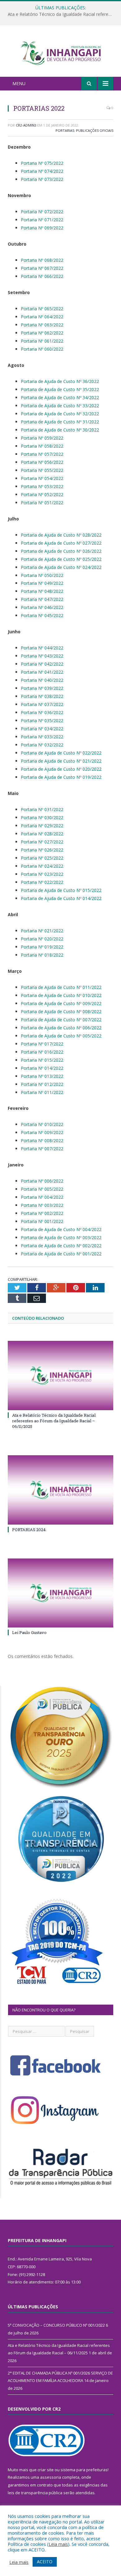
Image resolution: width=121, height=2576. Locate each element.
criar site (46, 2470)
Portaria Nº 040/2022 (42, 680)
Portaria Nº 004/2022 (42, 1197)
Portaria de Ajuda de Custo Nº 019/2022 (61, 777)
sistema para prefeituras (84, 2470)
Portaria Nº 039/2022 (42, 688)
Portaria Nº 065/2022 (42, 309)
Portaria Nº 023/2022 (42, 874)
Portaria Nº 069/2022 (42, 228)
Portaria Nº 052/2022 (42, 494)
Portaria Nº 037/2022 (42, 704)
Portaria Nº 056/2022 (42, 462)
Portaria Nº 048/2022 (42, 591)
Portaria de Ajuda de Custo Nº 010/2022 (61, 995)
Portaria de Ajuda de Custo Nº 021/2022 (61, 761)
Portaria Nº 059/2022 (42, 438)
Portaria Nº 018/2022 (42, 955)
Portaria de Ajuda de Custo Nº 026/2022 (61, 551)
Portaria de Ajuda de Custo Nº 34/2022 (60, 397)
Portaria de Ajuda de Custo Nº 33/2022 (60, 406)
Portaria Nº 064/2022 (42, 317)
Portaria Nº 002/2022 (42, 1213)
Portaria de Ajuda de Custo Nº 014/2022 (61, 898)
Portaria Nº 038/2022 (42, 696)
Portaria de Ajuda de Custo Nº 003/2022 (61, 1237)
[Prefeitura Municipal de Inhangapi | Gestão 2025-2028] (60, 52)
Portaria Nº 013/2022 (42, 1076)
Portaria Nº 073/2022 (42, 179)
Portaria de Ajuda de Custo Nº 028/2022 (61, 535)
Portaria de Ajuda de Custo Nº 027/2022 (61, 543)
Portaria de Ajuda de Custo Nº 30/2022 (60, 430)
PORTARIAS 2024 (29, 1530)
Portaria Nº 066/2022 (42, 276)
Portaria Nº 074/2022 (42, 171)
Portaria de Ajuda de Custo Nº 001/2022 (61, 1254)
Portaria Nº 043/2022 (42, 656)
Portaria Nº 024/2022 (42, 866)
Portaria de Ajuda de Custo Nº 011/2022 (61, 987)
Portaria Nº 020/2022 (42, 939)
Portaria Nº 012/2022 (42, 1084)
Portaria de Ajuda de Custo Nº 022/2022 (61, 753)
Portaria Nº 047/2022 (42, 599)
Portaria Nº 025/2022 (42, 858)
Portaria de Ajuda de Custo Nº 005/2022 (61, 1036)
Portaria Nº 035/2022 (42, 720)
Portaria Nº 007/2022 (42, 1149)
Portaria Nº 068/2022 (42, 260)
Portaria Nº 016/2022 (42, 1052)
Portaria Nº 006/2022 (42, 1181)
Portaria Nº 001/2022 (42, 1221)
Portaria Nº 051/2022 (42, 503)
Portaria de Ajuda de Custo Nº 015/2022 (61, 890)
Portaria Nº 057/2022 (42, 454)
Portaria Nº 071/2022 (42, 220)
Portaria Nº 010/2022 (42, 1124)
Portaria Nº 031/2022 (42, 809)
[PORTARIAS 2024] (60, 1490)
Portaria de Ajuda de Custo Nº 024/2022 (61, 567)
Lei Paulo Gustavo (29, 1632)
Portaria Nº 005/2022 (42, 1189)
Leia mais (58, 2544)
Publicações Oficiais (95, 130)
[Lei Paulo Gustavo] (60, 1593)
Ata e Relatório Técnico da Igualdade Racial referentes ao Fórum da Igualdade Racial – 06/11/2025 (62, 14)
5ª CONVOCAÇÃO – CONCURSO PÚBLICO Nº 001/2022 (56, 2325)
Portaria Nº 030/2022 (42, 817)
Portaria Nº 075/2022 (42, 163)
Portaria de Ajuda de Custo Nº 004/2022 (61, 1229)
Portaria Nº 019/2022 (42, 947)
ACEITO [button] (45, 2562)
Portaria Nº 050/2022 (42, 575)
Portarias (65, 130)
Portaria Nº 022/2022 (42, 882)
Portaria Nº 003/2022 (42, 1205)
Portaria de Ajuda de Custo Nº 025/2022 (61, 559)
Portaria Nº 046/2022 (42, 607)
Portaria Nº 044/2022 (42, 648)
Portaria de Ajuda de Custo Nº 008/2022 (61, 1011)
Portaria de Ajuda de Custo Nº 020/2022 (61, 769)
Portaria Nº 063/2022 (42, 325)
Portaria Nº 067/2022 (42, 268)
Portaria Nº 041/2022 (42, 672)
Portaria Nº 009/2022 (42, 1132)
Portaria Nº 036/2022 (42, 712)
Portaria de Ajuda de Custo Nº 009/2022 (61, 1003)
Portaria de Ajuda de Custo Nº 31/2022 (60, 422)
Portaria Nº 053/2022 (42, 486)
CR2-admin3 (26, 125)
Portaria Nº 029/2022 (42, 826)
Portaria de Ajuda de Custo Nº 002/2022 (61, 1246)
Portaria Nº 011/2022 (42, 1092)
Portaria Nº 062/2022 (42, 333)
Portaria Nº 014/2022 (42, 1068)
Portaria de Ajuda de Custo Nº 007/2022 (61, 1020)
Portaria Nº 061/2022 (42, 341)
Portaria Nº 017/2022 (42, 1044)
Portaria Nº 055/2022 (42, 470)
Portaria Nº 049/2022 (42, 583)
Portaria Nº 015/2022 (42, 1060)
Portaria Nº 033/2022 (42, 737)
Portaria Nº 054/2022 (42, 478)
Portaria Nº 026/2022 (42, 850)
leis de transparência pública (35, 2493)
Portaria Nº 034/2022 (42, 729)
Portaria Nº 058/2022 (42, 446)
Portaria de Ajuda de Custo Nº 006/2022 (61, 1028)
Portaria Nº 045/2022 (42, 615)
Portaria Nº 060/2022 (42, 349)
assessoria (51, 2477)
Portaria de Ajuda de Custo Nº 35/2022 (60, 389)
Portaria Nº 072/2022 (42, 212)
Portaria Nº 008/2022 (42, 1140)
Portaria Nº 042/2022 (42, 664)
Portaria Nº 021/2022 (42, 931)
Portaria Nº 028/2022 (42, 834)
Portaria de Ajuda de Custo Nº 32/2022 (60, 414)
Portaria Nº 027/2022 (42, 842)
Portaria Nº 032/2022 (42, 745)
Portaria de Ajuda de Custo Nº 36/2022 (60, 381)
